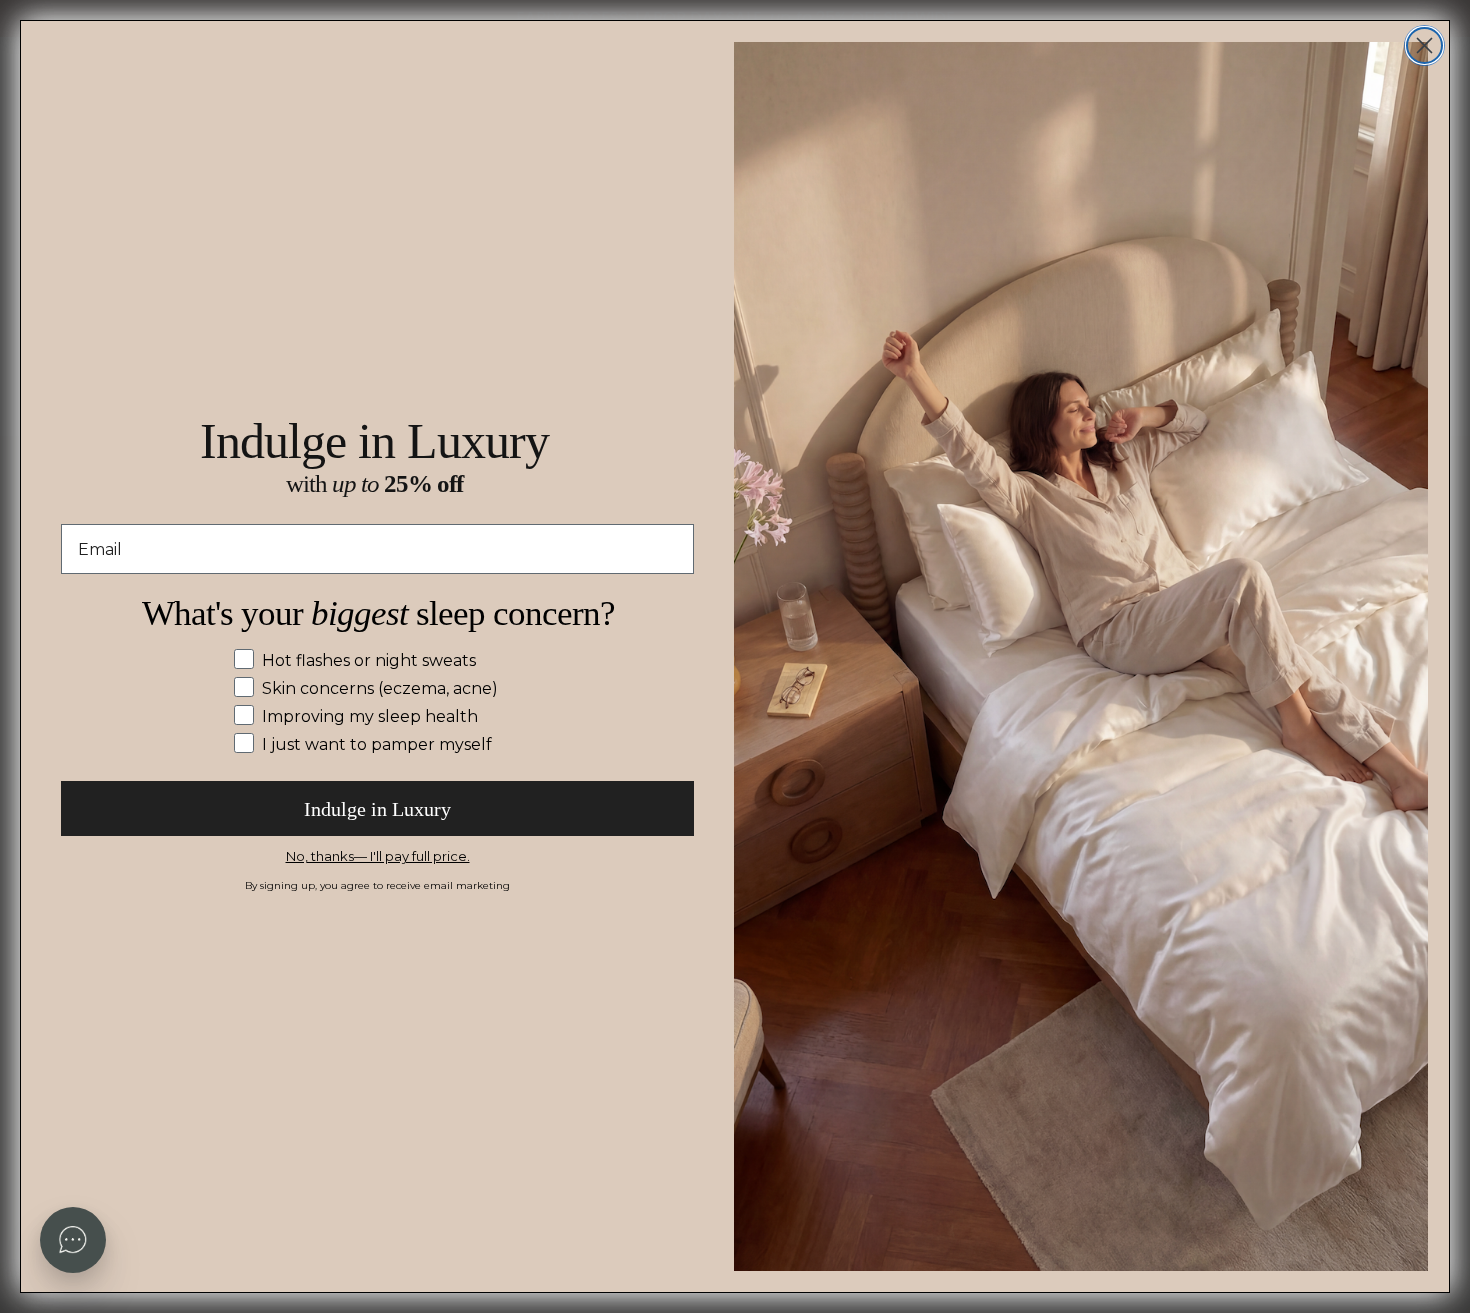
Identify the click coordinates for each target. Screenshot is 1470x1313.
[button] (73, 1240)
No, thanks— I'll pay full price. (378, 856)
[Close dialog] (1424, 45)
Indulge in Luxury (377, 809)
